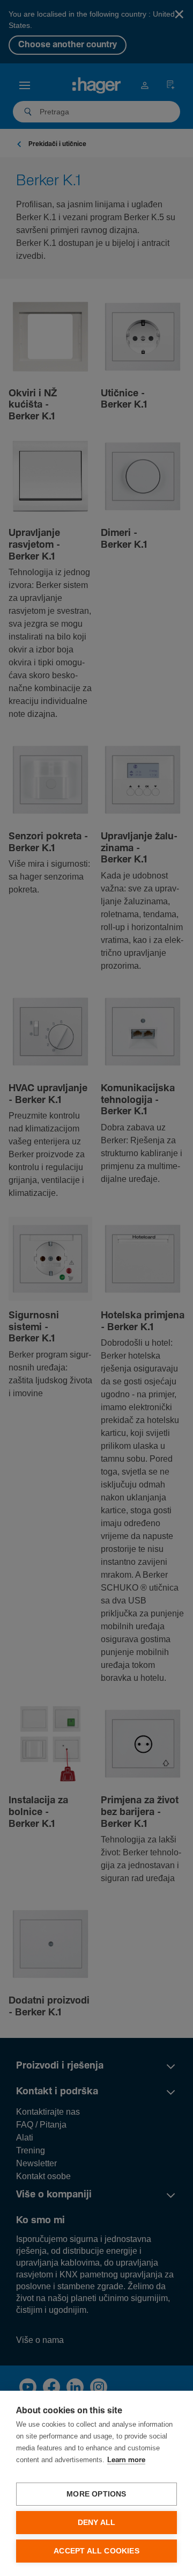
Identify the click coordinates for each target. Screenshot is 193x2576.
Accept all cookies (96, 2551)
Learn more (126, 2460)
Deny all (97, 2523)
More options (96, 2494)
